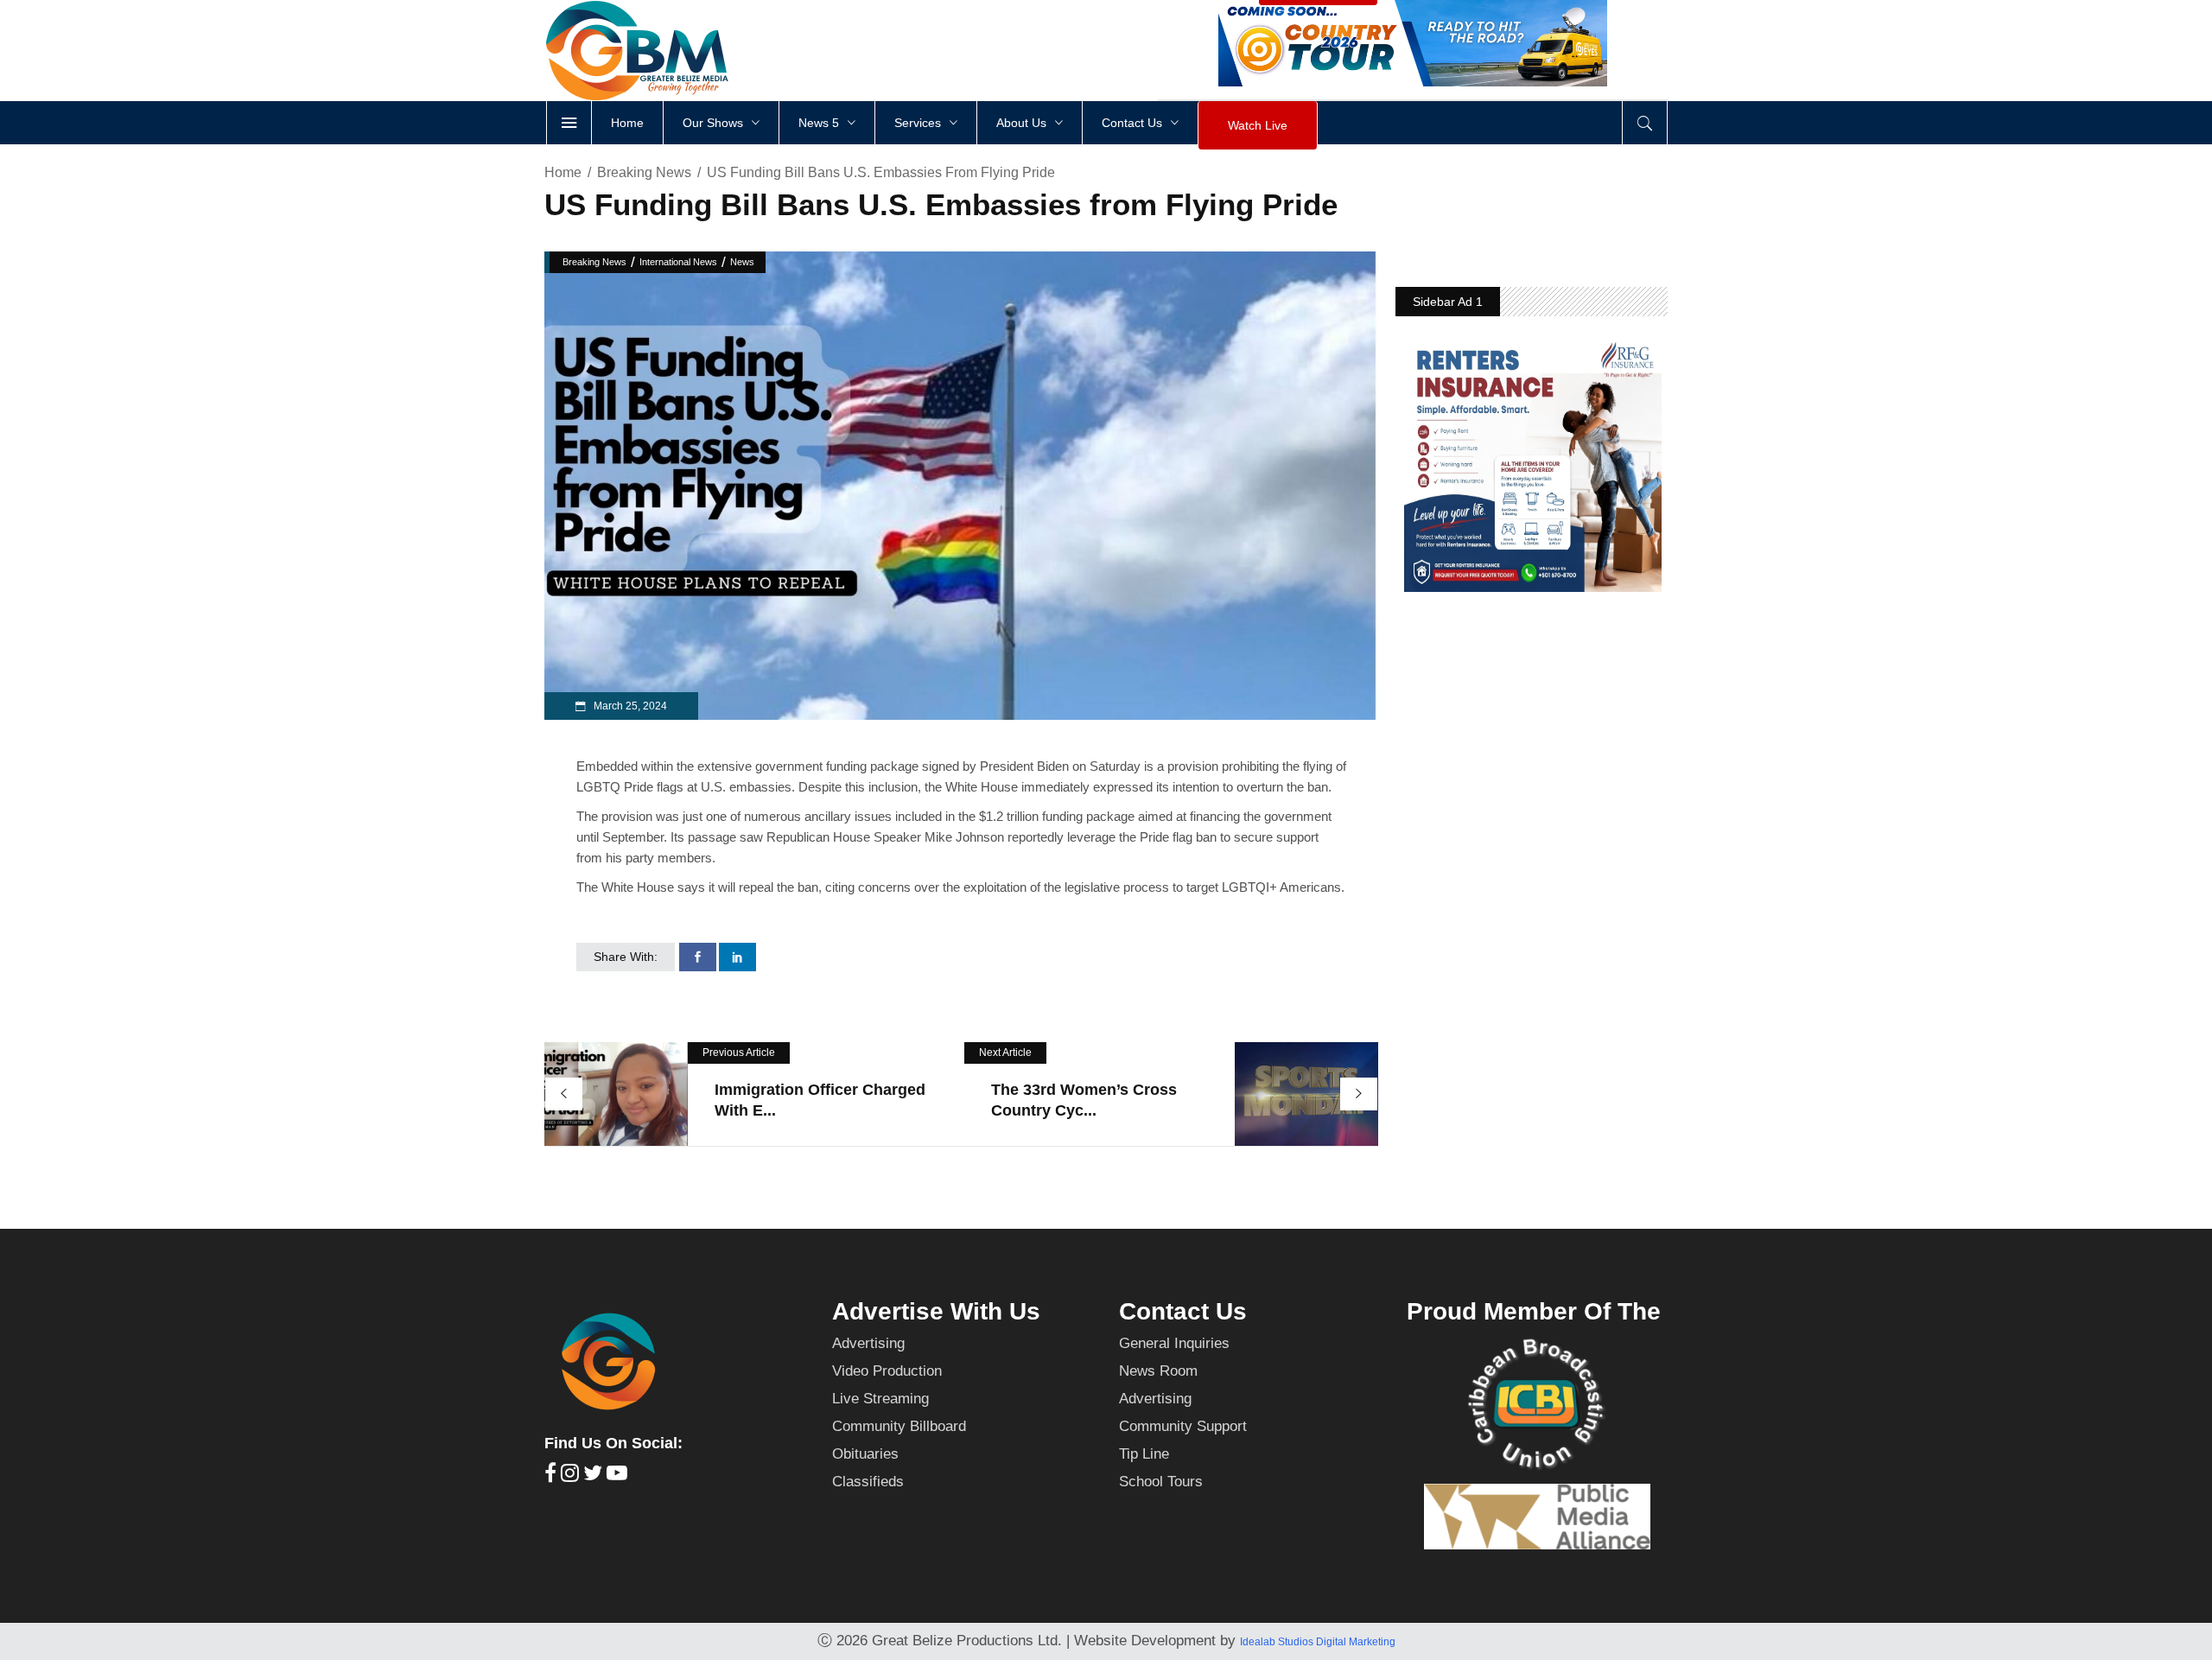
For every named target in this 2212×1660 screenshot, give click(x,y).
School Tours (1161, 1482)
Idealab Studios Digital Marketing (1318, 1642)
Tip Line (1144, 1454)
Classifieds (868, 1482)
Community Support (1183, 1426)
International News (678, 262)
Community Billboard (899, 1426)
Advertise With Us (936, 1311)
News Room (1158, 1371)
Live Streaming (880, 1399)
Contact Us (1183, 1311)
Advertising (868, 1343)
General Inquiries (1174, 1343)
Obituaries (865, 1454)
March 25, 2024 (629, 706)
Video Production (887, 1371)
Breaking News (644, 172)
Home (563, 172)
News (742, 262)
